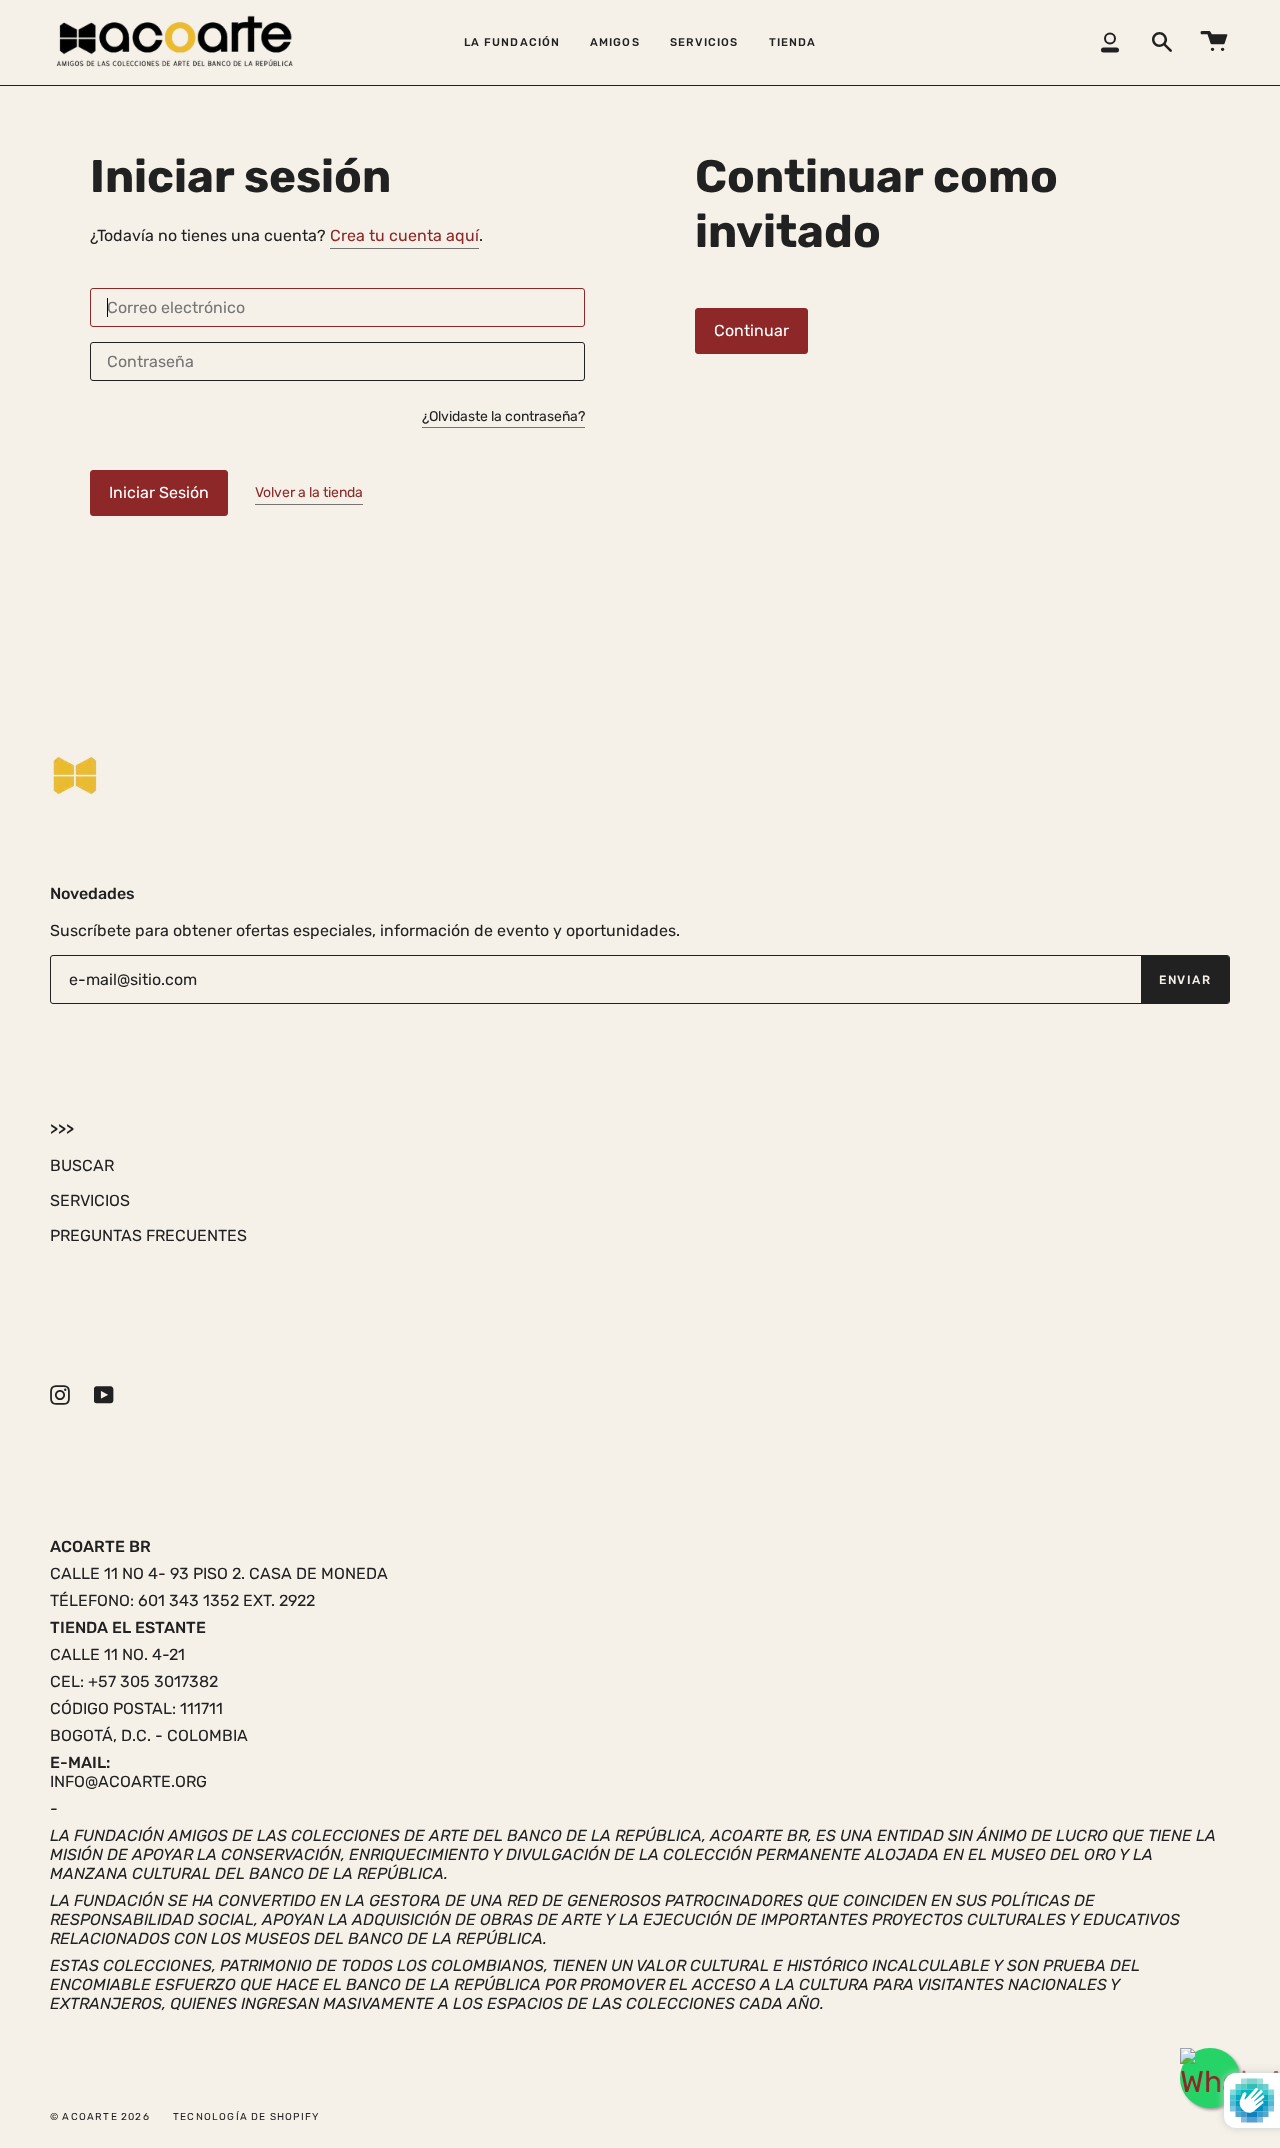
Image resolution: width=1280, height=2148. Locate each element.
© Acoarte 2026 (100, 2117)
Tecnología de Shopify (246, 2117)
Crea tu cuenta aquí (404, 235)
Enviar (1185, 980)
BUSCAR (82, 1165)
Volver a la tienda (309, 492)
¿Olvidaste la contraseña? (503, 417)
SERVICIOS (90, 1200)
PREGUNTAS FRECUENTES (148, 1235)
